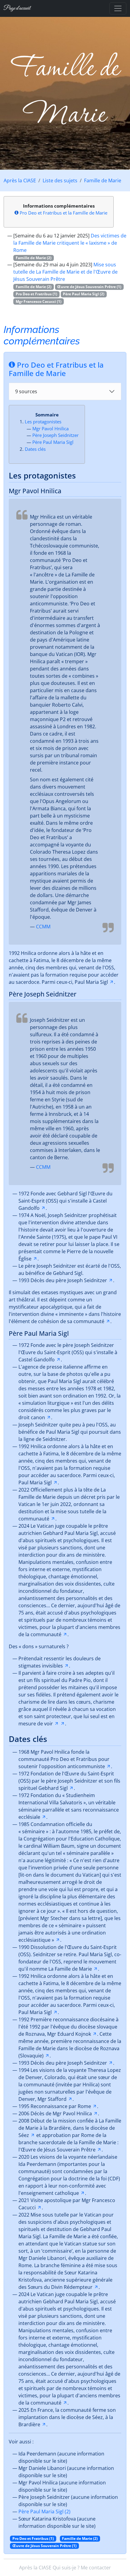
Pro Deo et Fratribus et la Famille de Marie (63, 213)
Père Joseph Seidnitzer (55, 435)
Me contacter (96, 2568)
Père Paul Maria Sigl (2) (44, 2512)
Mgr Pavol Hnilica (50, 428)
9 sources (26, 391)
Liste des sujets (60, 180)
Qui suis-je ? (66, 2568)
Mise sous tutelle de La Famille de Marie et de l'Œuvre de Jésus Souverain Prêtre (65, 272)
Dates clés (35, 449)
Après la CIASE (20, 180)
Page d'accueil (17, 8)
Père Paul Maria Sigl (53, 442)
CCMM (43, 927)
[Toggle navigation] (118, 8)
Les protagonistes (43, 422)
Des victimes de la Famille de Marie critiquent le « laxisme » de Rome (70, 243)
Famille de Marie (103, 180)
